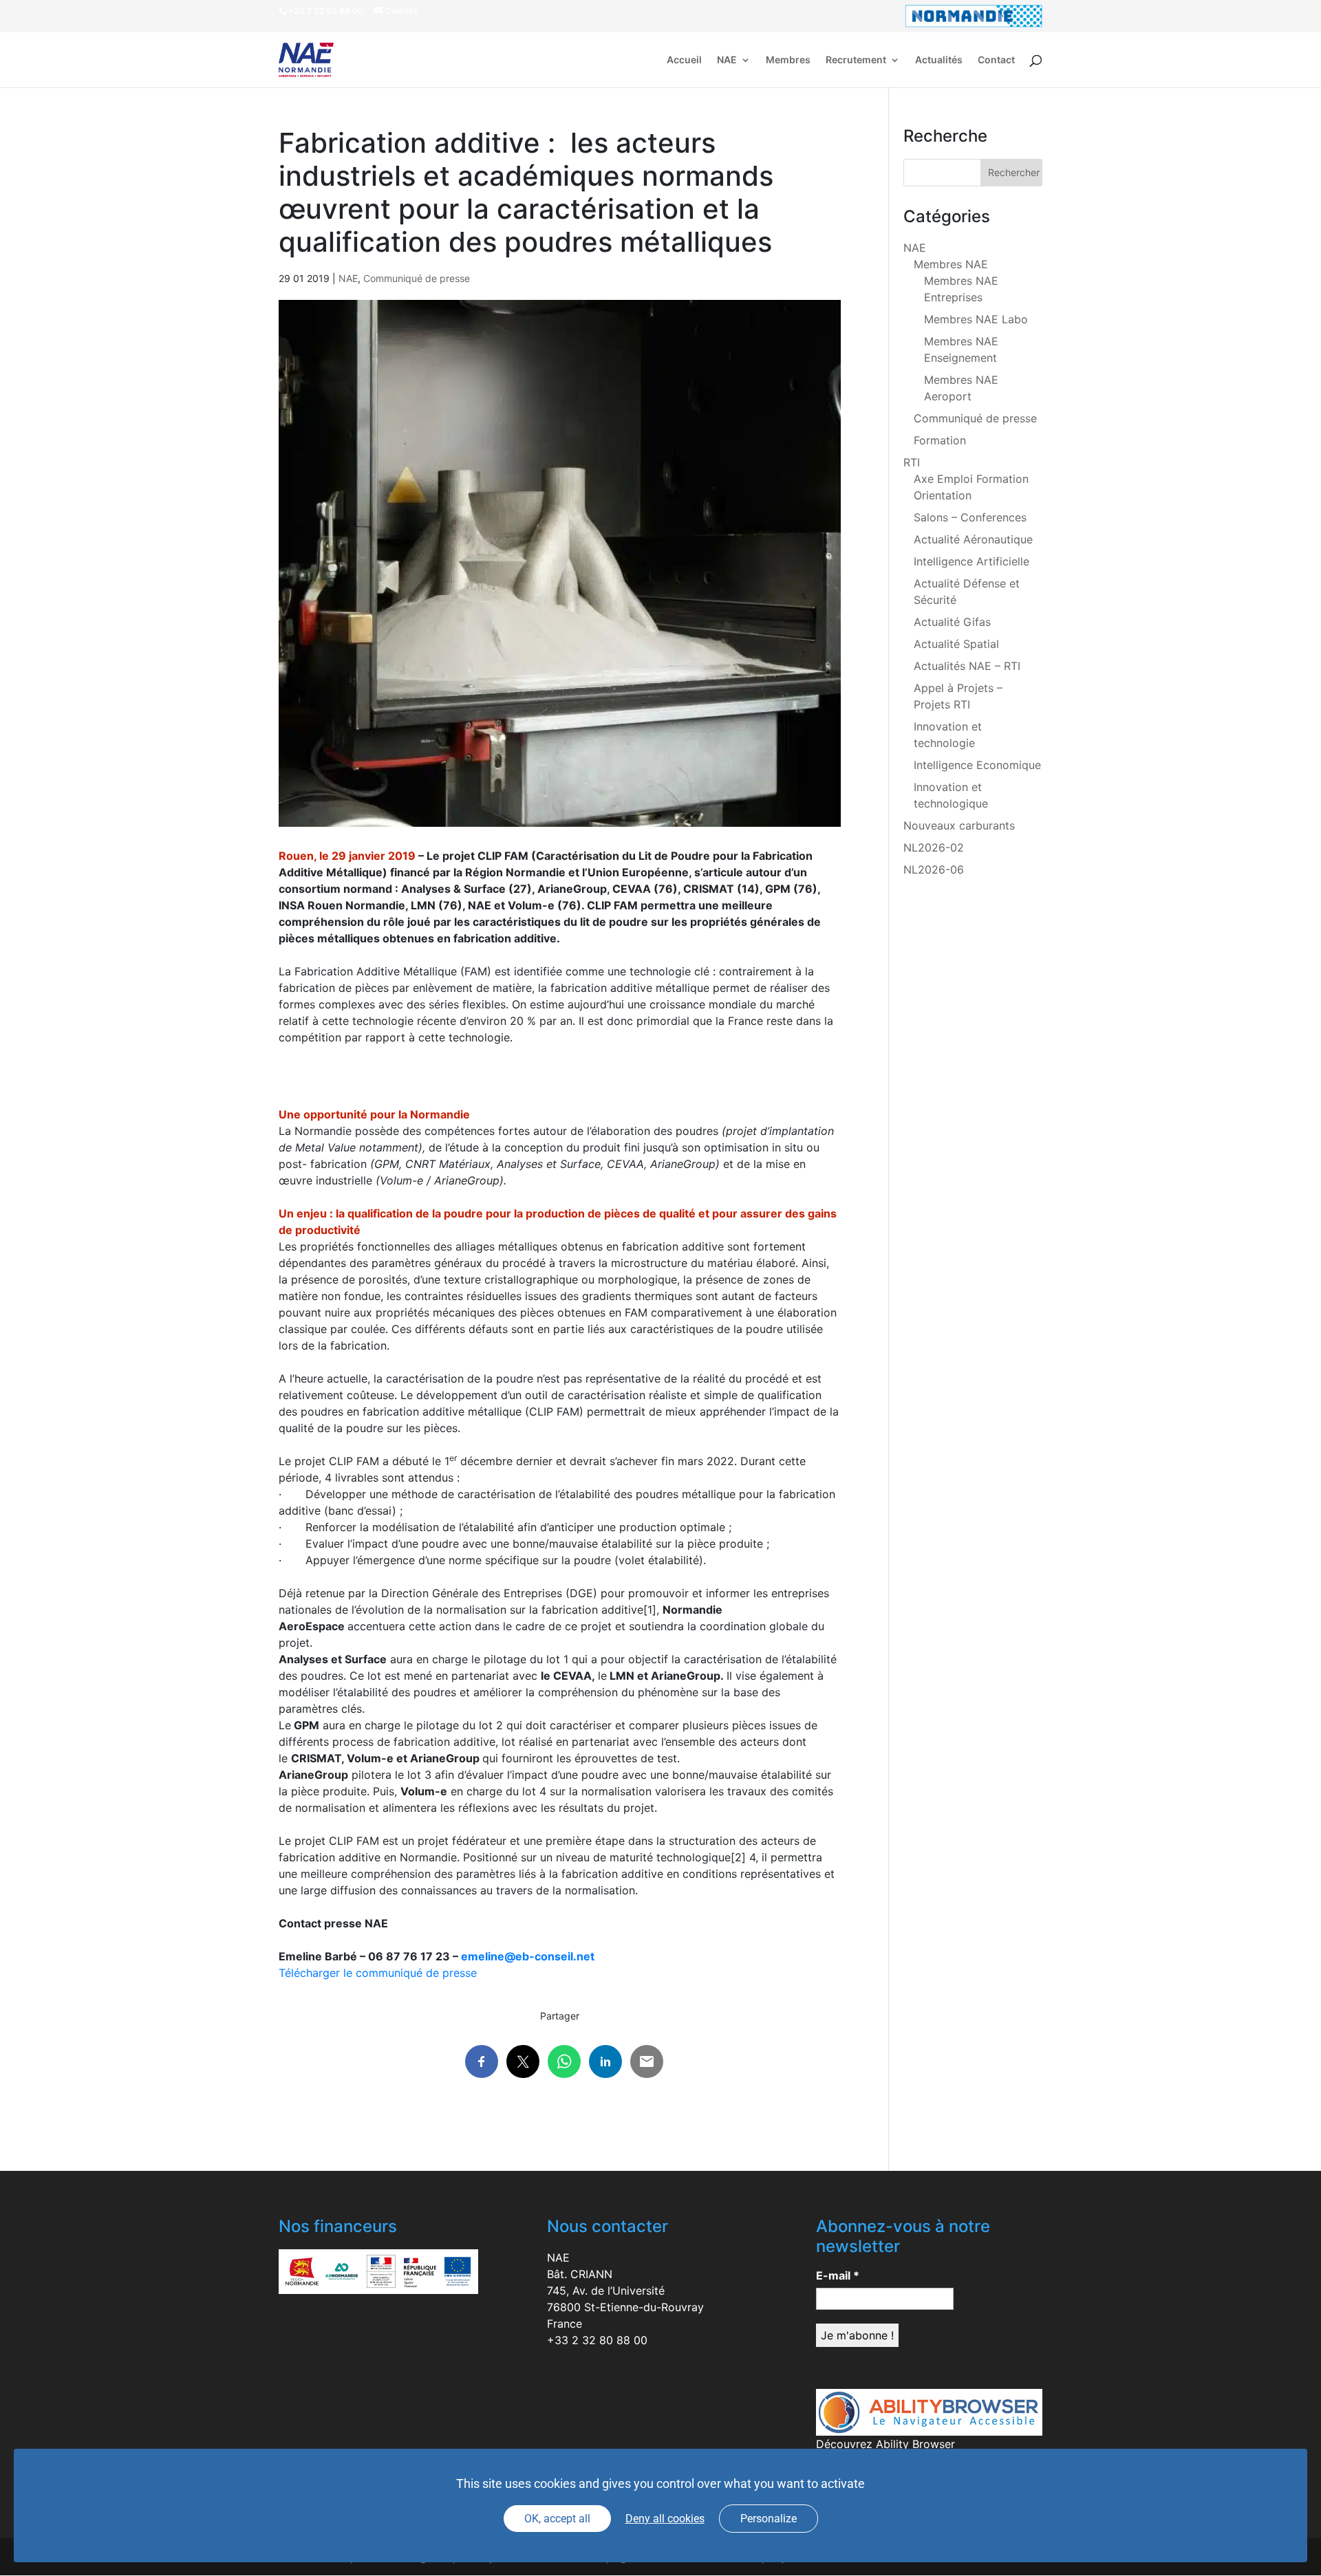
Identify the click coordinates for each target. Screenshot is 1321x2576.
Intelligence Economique (977, 765)
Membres (788, 60)
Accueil (684, 60)
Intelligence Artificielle (971, 561)
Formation (940, 440)
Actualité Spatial (956, 644)
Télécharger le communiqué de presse (378, 1973)
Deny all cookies (665, 2519)
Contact (996, 60)
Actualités (939, 60)
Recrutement (856, 60)
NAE (727, 60)
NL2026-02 (934, 847)
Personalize (769, 2519)
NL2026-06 (934, 869)
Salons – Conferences (970, 517)
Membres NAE (951, 264)
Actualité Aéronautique (973, 539)
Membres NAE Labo (976, 319)
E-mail (838, 2275)
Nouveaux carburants (959, 825)
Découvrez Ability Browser (885, 2444)
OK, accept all (557, 2519)
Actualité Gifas (952, 622)
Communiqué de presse (417, 278)
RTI (912, 462)
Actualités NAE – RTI (967, 666)
